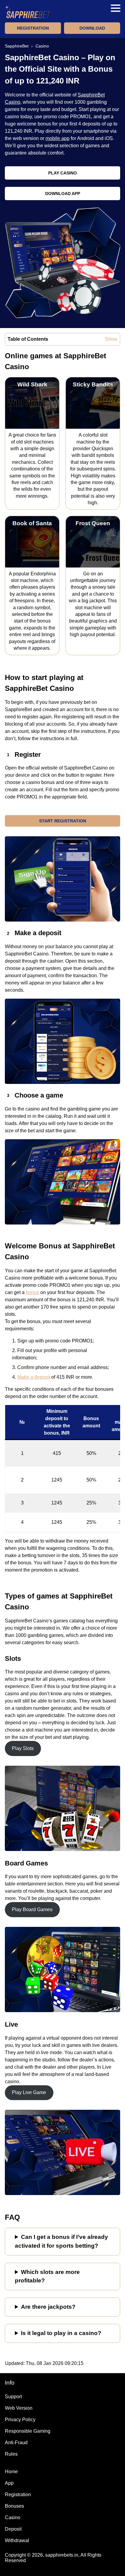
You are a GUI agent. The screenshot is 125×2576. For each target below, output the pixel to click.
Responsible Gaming (28, 2431)
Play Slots (23, 1748)
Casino (13, 2517)
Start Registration (63, 821)
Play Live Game (29, 2092)
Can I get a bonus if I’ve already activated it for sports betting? (61, 2241)
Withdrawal (17, 2540)
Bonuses (14, 2506)
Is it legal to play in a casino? (61, 2333)
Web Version (19, 2408)
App (9, 2483)
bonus (32, 1292)
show (111, 339)
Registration (33, 28)
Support (13, 2397)
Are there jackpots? (48, 2307)
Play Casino (62, 173)
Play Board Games (32, 1909)
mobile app (57, 138)
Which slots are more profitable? (47, 2276)
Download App (63, 194)
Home (11, 2472)
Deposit (13, 2529)
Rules (11, 2454)
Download (92, 28)
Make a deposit (34, 1377)
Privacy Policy (20, 2420)
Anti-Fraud (16, 2443)
